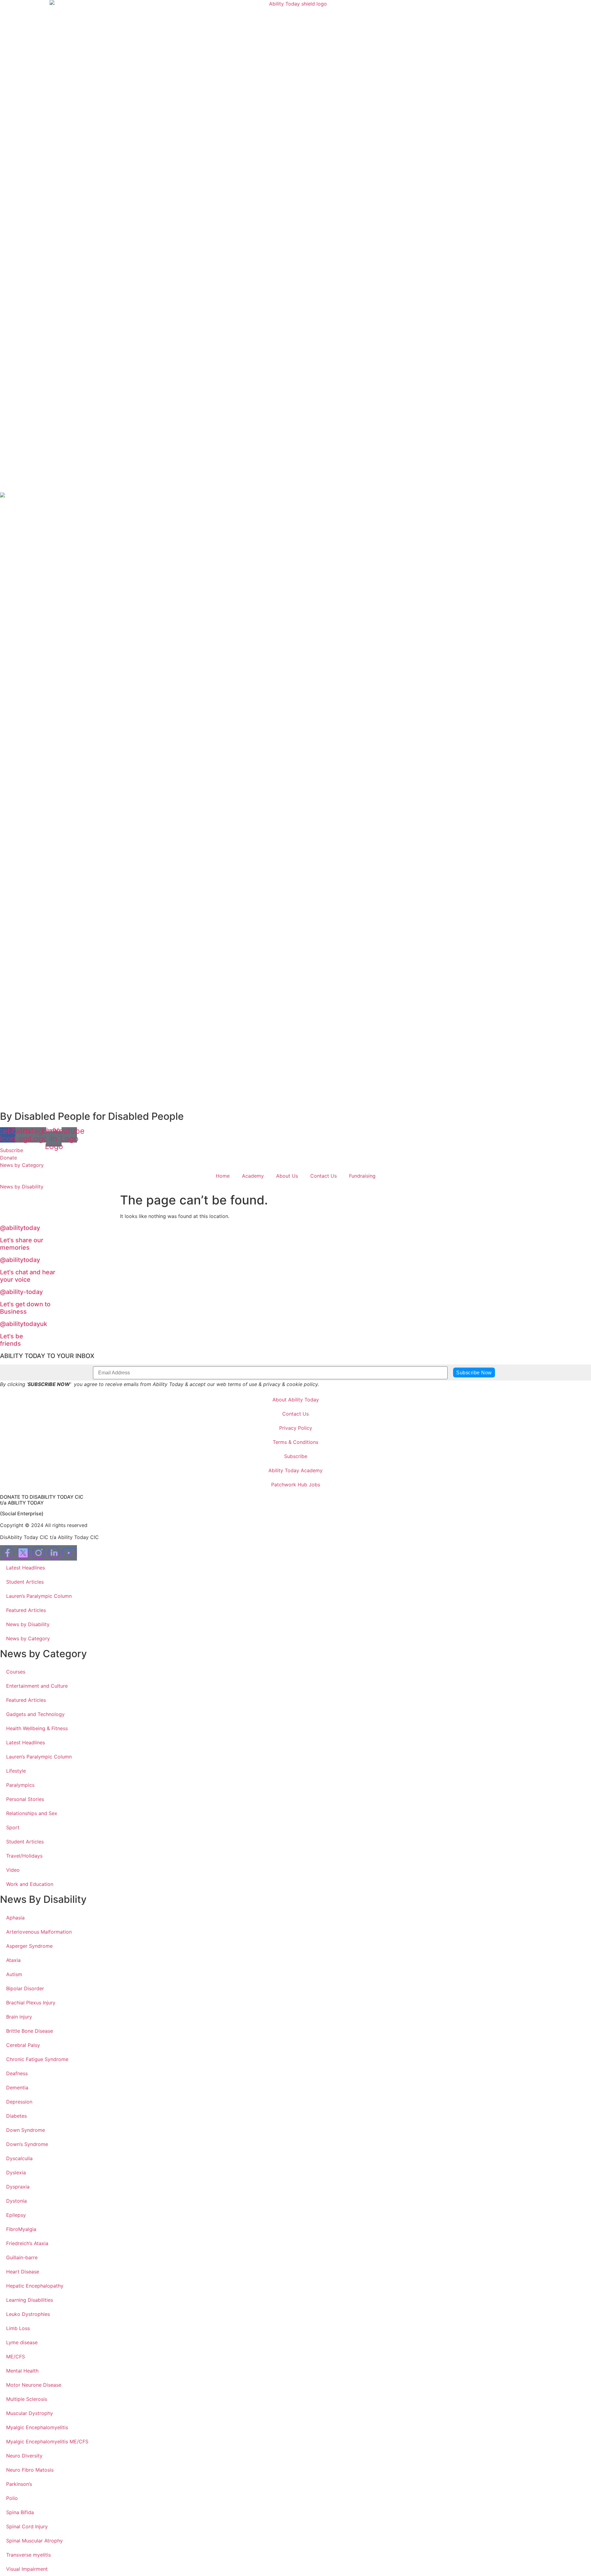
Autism (14, 1974)
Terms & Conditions (295, 1442)
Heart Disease (23, 2272)
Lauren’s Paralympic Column (39, 1596)
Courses (16, 1672)
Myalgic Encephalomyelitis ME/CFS (47, 2441)
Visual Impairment (27, 2569)
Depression (19, 2102)
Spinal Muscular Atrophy (34, 2541)
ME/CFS (16, 2357)
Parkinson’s (19, 2484)
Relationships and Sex (32, 1813)
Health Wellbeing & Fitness (37, 1728)
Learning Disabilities (30, 2300)
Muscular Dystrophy (30, 2413)
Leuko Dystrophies (28, 2314)
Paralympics (20, 1785)
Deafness (17, 2073)
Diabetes (16, 2116)
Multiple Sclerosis (27, 2399)
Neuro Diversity (24, 2456)
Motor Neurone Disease (34, 2385)
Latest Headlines (26, 1568)
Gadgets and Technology (35, 1714)
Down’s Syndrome (27, 2144)
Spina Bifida (20, 2512)
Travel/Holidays (24, 1856)
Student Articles (25, 1582)
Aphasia (15, 1918)
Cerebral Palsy (23, 2045)
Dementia (17, 2088)
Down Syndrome (26, 2130)
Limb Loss (18, 2328)
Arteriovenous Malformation (39, 1932)
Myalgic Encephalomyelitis (37, 2427)
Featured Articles (26, 1610)
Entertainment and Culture (37, 1686)
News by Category (28, 1638)
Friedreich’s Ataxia (27, 2243)
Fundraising (362, 1176)
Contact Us (324, 1176)
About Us (287, 1176)
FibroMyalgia (21, 2229)
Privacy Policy (296, 1428)
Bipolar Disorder (25, 1988)
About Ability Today (296, 1400)
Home (223, 1176)
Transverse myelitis (28, 2555)
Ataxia (13, 1960)
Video (13, 1870)
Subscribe (296, 1456)
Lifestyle (16, 1771)
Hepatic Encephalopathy (35, 2286)
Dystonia (16, 2201)
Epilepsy (16, 2215)
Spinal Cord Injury (27, 2526)
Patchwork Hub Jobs (296, 1485)
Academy (253, 1176)
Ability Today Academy (295, 1470)
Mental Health (22, 2371)
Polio (12, 2498)
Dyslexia (16, 2172)
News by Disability (28, 1624)
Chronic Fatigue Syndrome (37, 2059)
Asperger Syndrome (29, 1946)
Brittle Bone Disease (30, 2031)
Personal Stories (25, 1799)
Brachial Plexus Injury (31, 2003)
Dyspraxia (18, 2187)
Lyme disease (22, 2342)
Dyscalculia (19, 2158)
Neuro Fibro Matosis (30, 2470)
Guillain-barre (22, 2257)
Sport (13, 1827)
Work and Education (30, 1884)
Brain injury (19, 2017)
